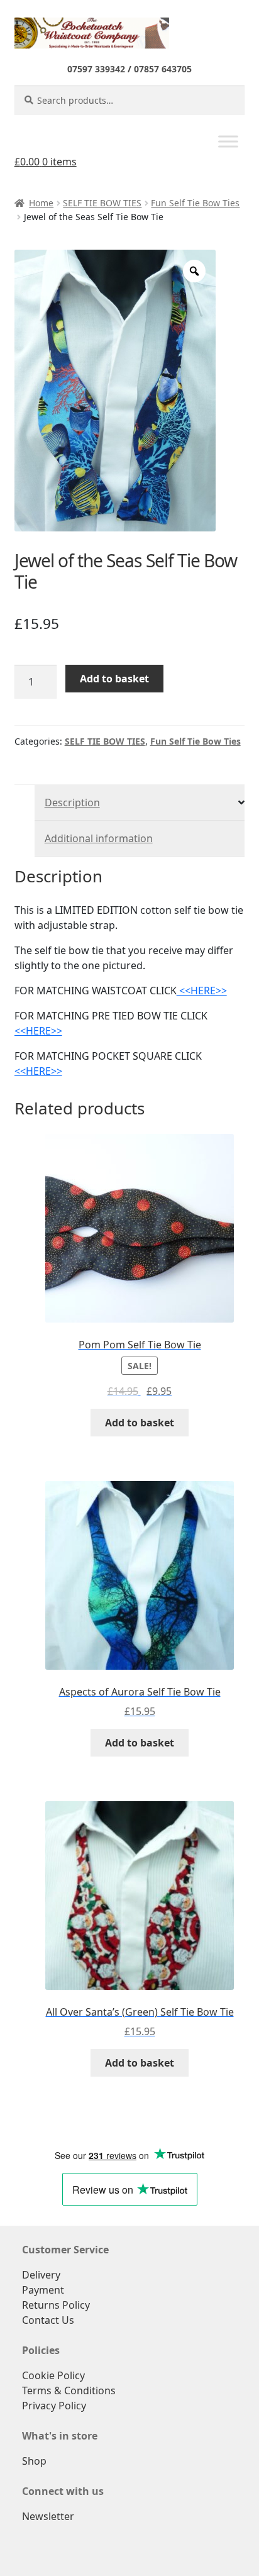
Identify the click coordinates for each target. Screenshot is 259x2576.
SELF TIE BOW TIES (102, 203)
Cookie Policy (53, 2375)
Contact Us (48, 2320)
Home (41, 203)
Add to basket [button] (140, 1423)
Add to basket (114, 679)
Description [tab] (72, 802)
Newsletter (48, 2516)
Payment (43, 2290)
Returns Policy (56, 2305)
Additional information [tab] (99, 838)
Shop (34, 2461)
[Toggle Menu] (228, 142)
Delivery (41, 2275)
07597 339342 (96, 69)
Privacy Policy (54, 2406)
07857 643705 (163, 69)
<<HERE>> (202, 991)
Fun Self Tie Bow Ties (195, 203)
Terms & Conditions (69, 2390)
